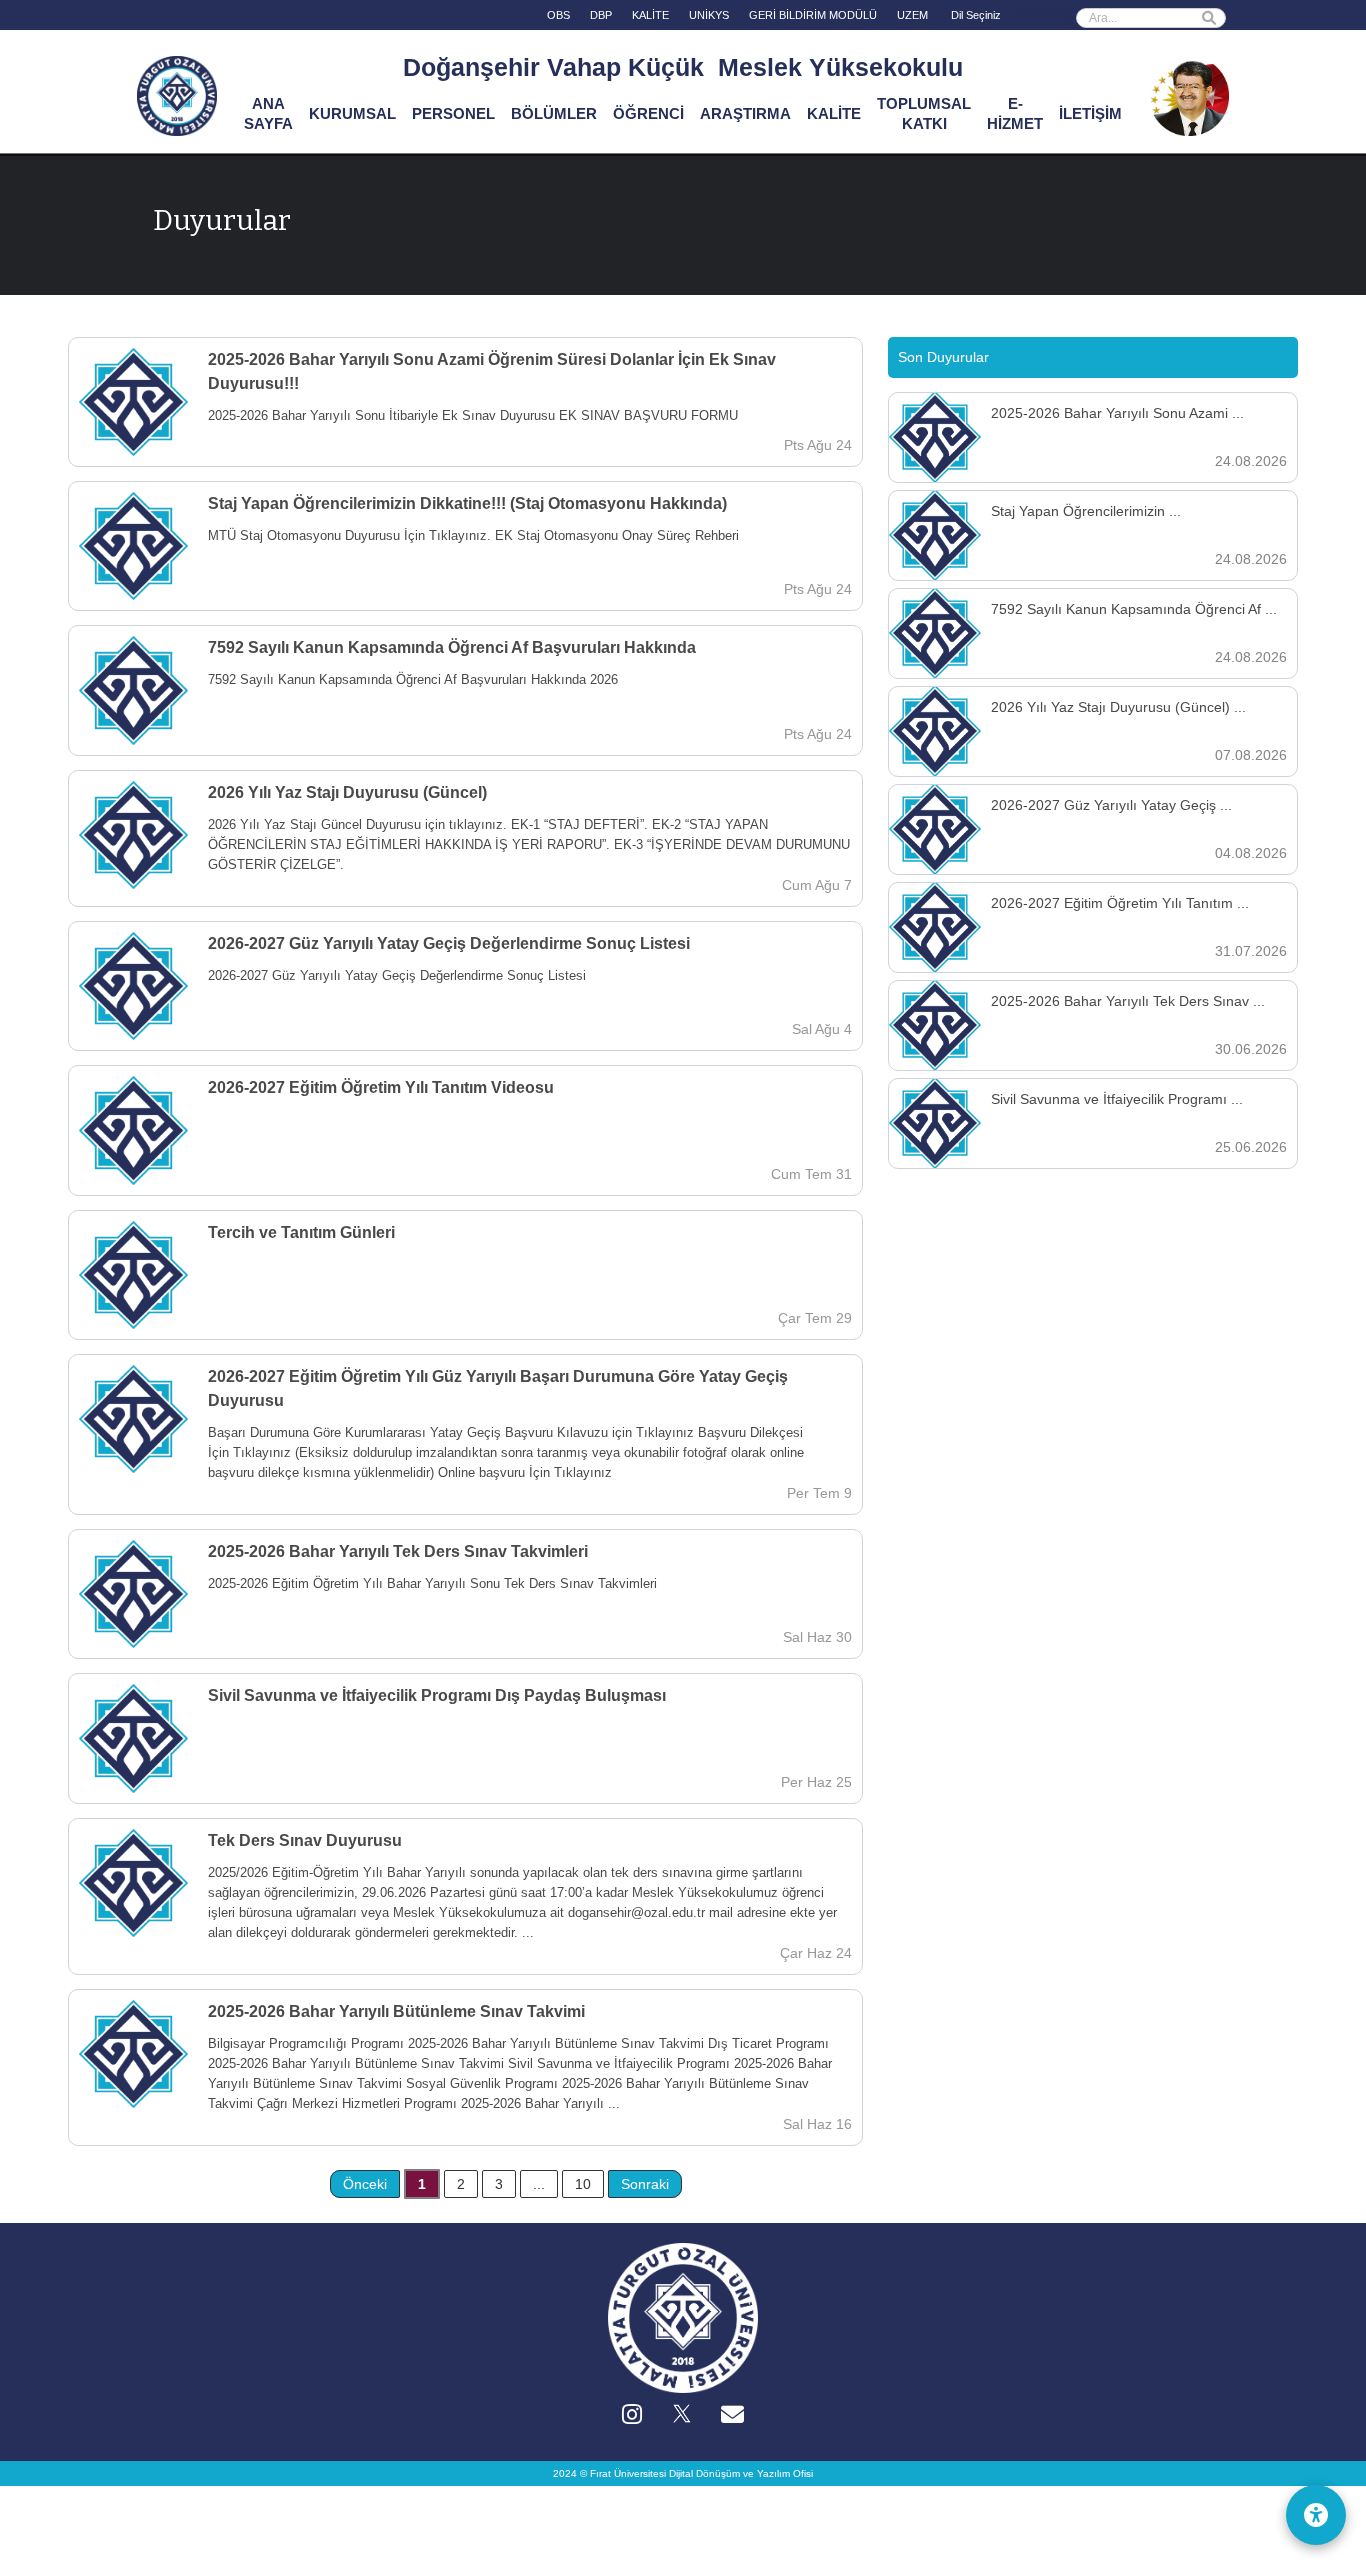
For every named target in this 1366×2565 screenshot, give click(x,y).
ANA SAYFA (268, 113)
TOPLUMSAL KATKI (924, 113)
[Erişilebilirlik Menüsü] (1316, 2515)
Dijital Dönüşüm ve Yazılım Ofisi (741, 2473)
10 (583, 2184)
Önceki (365, 2184)
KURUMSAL (352, 113)
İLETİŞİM (1090, 113)
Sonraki (645, 2184)
